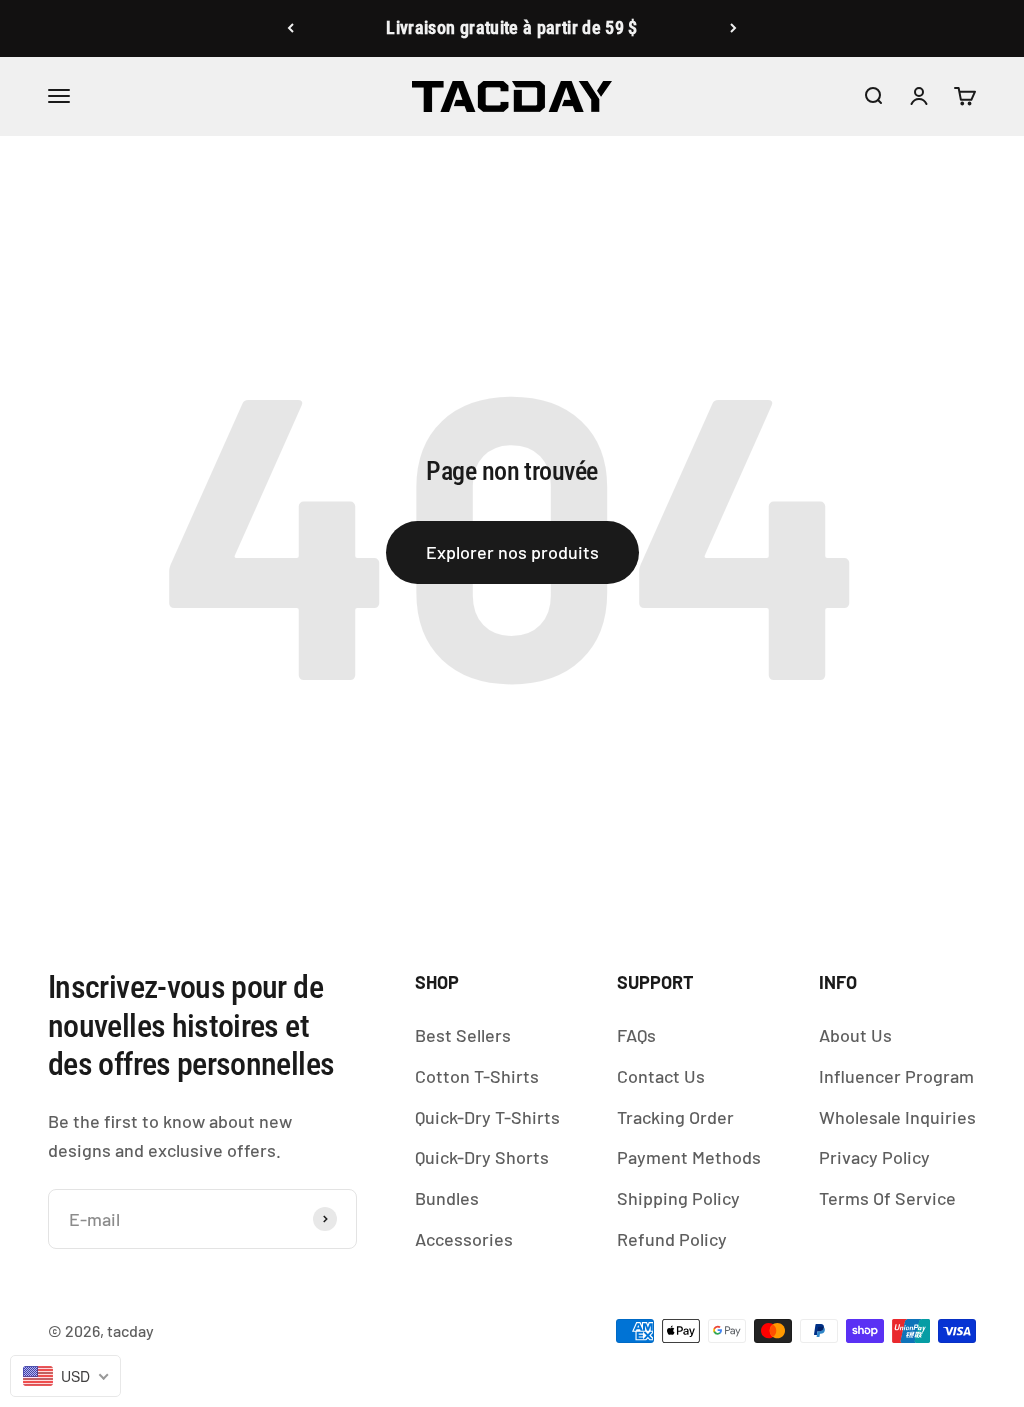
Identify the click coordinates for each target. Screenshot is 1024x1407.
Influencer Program (896, 1076)
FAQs (636, 1035)
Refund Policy (672, 1239)
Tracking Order (675, 1117)
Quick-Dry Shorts (482, 1157)
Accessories (464, 1239)
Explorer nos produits (512, 552)
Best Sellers (463, 1035)
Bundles (447, 1198)
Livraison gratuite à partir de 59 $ (512, 27)
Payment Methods (689, 1157)
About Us (855, 1035)
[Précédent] (290, 28)
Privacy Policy (874, 1157)
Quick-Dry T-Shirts (487, 1117)
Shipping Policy (678, 1198)
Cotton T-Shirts (477, 1076)
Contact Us (661, 1076)
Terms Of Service (887, 1198)
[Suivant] (733, 28)
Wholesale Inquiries (897, 1117)
